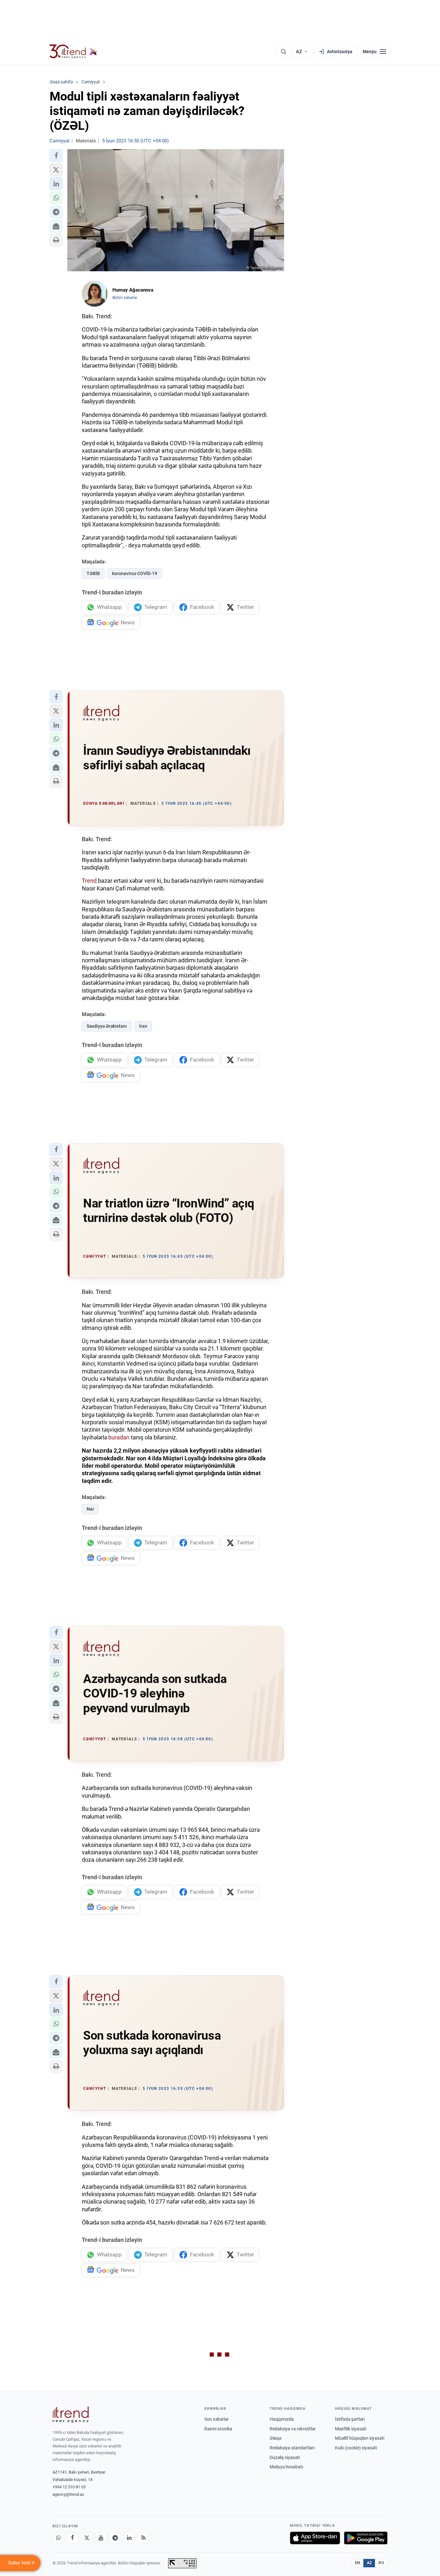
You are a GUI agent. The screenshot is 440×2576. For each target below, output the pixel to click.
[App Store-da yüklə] (315, 2538)
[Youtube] (101, 2538)
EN (358, 2563)
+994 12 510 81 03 (69, 2487)
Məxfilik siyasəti (351, 2429)
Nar (90, 1509)
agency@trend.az (68, 2494)
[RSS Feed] (143, 2538)
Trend (89, 881)
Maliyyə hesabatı (286, 2467)
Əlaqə (275, 2438)
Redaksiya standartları (292, 2448)
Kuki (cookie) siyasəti (356, 2448)
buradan (119, 1437)
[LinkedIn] (129, 2538)
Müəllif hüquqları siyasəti (360, 2438)
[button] (56, 156)
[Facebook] (72, 2538)
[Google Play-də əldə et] (366, 2538)
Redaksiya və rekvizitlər (293, 2429)
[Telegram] (115, 2538)
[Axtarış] (283, 52)
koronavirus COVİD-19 (135, 573)
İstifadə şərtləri (350, 2419)
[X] (87, 2538)
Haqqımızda (282, 2419)
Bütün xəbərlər (125, 298)
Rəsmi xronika (218, 2429)
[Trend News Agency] (71, 2415)
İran (143, 1026)
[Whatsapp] (58, 2538)
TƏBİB (93, 573)
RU (381, 2563)
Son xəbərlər (216, 2419)
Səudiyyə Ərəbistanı (107, 1026)
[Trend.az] (73, 52)
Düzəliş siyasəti (285, 2457)
